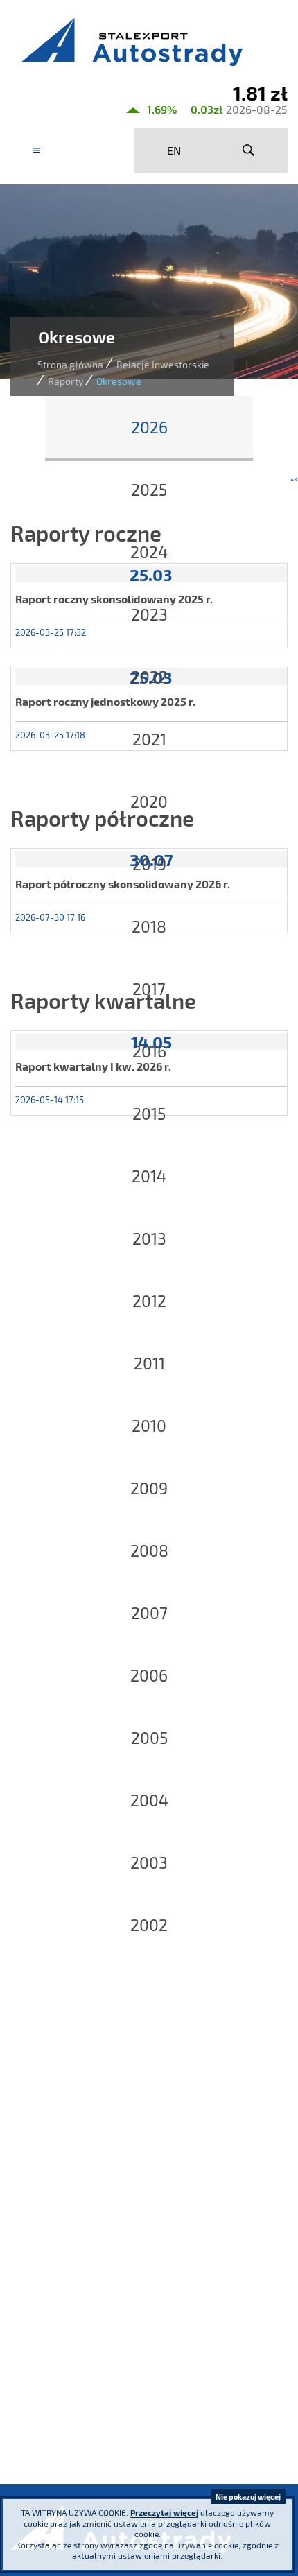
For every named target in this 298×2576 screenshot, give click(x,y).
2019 (149, 864)
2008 (149, 1550)
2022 (149, 677)
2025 (149, 490)
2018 (149, 926)
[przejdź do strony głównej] (149, 42)
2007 (149, 1613)
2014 (149, 1176)
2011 (149, 1363)
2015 (149, 1114)
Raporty (65, 381)
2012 (149, 1301)
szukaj (248, 150)
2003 (149, 1862)
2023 (149, 614)
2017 (149, 989)
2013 (149, 1238)
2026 (149, 427)
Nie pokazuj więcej (248, 2497)
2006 (149, 1675)
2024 (149, 552)
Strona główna (70, 364)
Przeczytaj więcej (164, 2512)
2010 (149, 1426)
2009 (149, 1488)
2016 (149, 1051)
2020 (149, 802)
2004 (149, 1800)
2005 (149, 1738)
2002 (149, 1925)
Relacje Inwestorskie (163, 364)
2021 (149, 739)
